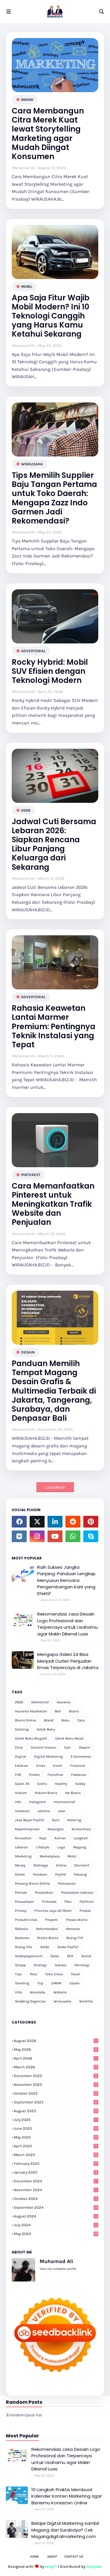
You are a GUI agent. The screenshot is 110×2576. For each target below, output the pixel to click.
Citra (19, 1747)
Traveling (22, 1983)
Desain (28, 1352)
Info (18, 1802)
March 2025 (55, 2155)
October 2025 (55, 2093)
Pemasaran (67, 1883)
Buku (65, 1720)
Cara (81, 1720)
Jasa (61, 1811)
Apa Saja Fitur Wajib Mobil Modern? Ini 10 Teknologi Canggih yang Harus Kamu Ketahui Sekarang (51, 316)
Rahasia (22, 1929)
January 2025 (55, 2172)
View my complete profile (58, 2269)
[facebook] (19, 1522)
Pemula (21, 1893)
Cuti (68, 1747)
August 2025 (55, 2111)
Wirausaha (32, 464)
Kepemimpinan (27, 1829)
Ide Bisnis (73, 1793)
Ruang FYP (75, 1938)
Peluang (80, 1874)
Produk (85, 1911)
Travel (75, 1974)
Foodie (34, 1775)
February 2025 (55, 2163)
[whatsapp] (73, 1536)
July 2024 (55, 2225)
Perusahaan (24, 1902)
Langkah (81, 1838)
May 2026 (55, 2049)
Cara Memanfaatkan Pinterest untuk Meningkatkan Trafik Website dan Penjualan (53, 1204)
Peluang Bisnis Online (32, 1883)
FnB (18, 1775)
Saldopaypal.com (29, 1956)
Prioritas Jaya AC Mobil (53, 1911)
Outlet (20, 1874)
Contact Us (74, 2557)
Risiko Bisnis (48, 1938)
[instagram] (37, 1536)
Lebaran (21, 1847)
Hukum (21, 1793)
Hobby (80, 1784)
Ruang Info (24, 1947)
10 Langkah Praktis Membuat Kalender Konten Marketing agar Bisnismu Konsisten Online (67, 2496)
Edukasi (22, 1766)
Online (61, 1865)
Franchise (55, 1775)
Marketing (23, 1856)
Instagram (37, 1802)
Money (20, 1865)
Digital (21, 1757)
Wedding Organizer (30, 2001)
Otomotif (82, 1865)
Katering (74, 1820)
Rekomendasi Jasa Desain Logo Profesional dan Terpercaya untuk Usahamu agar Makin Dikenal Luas (67, 1624)
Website (60, 1992)
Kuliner (60, 1838)
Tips (18, 1974)
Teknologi (82, 1965)
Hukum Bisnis (46, 1793)
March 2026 (55, 2067)
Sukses (61, 1965)
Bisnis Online (26, 1720)
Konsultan (23, 1838)
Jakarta (44, 1811)
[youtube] (55, 1536)
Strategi (40, 1965)
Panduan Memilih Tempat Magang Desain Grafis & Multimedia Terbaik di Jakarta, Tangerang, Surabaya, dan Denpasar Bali (54, 1391)
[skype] (91, 1536)
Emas (41, 1766)
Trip (40, 1983)
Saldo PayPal (68, 1947)
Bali (58, 1711)
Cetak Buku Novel (69, 1738)
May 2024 (56, 2234)
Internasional (64, 1802)
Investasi (22, 1811)
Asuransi (64, 1702)
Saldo (45, 1947)
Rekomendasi (47, 1929)
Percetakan (44, 1893)
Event (58, 1766)
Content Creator (44, 1747)
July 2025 (55, 2120)
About (52, 2557)
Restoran (22, 1938)
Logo (61, 1847)
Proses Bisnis (77, 1920)
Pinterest (31, 1175)
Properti (52, 1920)
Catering (22, 1729)
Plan (68, 1902)
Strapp (20, 1965)
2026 (26, 810)
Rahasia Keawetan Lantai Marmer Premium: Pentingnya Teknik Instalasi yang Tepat (54, 1027)
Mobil (27, 286)
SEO (70, 1956)
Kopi (43, 1838)
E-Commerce (81, 1757)
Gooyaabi (94, 2566)
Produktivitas (26, 1920)
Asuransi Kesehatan (31, 1711)
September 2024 (55, 2207)
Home (34, 2557)
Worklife (86, 2001)
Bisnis (74, 1711)
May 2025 (55, 2137)
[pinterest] (91, 1522)
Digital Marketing (48, 1757)
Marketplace (50, 1856)
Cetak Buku (46, 1729)
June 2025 (55, 2128)
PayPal (61, 1874)
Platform (87, 1902)
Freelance (78, 1775)
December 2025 (55, 2076)
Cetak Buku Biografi (31, 1738)
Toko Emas (54, 1974)
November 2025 (55, 2085)
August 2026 (55, 2041)
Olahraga (41, 1865)
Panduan (40, 1874)
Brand (27, 100)
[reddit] (73, 1522)
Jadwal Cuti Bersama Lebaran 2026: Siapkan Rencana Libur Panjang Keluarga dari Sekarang (54, 844)
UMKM (56, 1983)
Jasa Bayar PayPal (29, 1820)
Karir (56, 1820)
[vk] (19, 1536)
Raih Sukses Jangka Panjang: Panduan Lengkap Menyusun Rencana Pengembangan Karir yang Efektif (66, 1580)
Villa (18, 1992)
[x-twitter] (37, 1522)
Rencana (73, 1929)
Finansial (78, 1766)
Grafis (42, 1784)
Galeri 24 (22, 1784)
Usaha (74, 1983)
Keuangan (56, 1829)
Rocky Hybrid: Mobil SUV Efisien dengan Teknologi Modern (50, 671)
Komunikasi (81, 1829)
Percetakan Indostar (77, 1893)
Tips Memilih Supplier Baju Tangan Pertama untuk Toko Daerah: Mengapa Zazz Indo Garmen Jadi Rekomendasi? (54, 498)
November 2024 (55, 2190)
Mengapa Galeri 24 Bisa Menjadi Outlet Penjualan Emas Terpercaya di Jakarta (68, 1661)
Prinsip (21, 1911)
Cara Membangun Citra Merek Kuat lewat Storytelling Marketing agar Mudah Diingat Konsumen (48, 134)
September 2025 (55, 2102)
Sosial (86, 1956)
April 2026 (55, 2058)
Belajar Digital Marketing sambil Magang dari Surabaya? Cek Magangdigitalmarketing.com (65, 2530)
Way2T (51, 2566)
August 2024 (55, 2216)
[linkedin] (55, 1522)
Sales (55, 1956)
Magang (80, 1847)
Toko (33, 1974)
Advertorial (33, 651)
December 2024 (55, 2181)
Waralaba (38, 1992)
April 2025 (55, 2146)
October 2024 (55, 2199)
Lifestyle (43, 1847)
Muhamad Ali (24, 168)
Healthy (61, 1784)
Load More (55, 1487)
